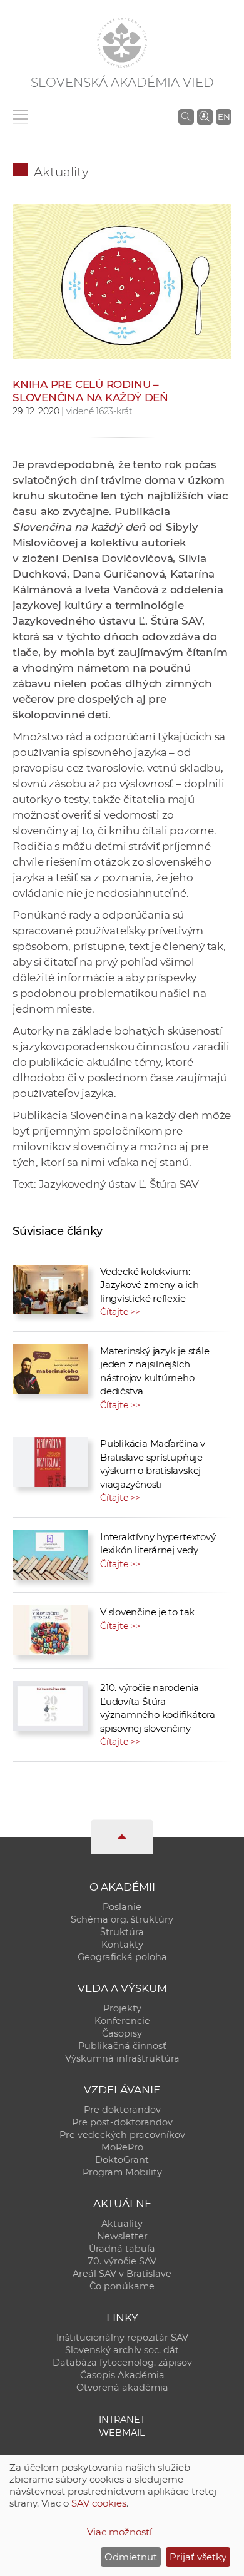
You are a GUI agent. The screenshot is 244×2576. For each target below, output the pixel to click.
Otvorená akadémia (122, 2388)
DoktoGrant (122, 2160)
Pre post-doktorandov (122, 2122)
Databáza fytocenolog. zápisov (122, 2363)
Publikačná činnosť (122, 2046)
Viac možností (119, 2532)
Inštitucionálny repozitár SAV (122, 2338)
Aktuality (61, 172)
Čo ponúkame (122, 2286)
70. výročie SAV (122, 2261)
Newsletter (122, 2236)
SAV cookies (99, 2503)
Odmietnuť (131, 2557)
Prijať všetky (198, 2557)
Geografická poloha (122, 1957)
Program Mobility (122, 2172)
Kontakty (122, 1945)
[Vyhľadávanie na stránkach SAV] (186, 116)
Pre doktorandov (122, 2110)
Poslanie (122, 1907)
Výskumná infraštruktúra (122, 2058)
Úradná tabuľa (122, 2249)
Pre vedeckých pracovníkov (122, 2135)
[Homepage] (122, 43)
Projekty (122, 2008)
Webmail (122, 2433)
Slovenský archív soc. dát (122, 2350)
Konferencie (122, 2021)
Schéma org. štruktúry (122, 1919)
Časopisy (122, 2033)
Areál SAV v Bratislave (122, 2274)
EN (224, 116)
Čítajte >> (120, 1312)
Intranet (122, 2420)
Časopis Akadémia (122, 2375)
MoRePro (122, 2147)
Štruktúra (122, 1932)
